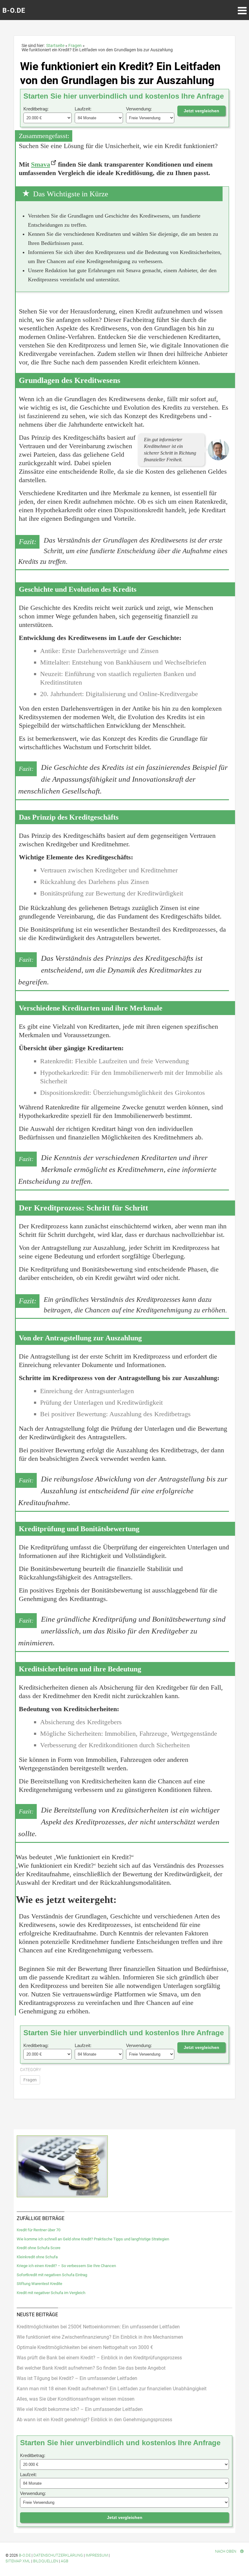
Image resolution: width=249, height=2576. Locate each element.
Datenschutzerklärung (58, 2555)
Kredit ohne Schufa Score (39, 2248)
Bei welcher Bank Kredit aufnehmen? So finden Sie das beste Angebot (91, 2368)
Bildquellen (46, 2561)
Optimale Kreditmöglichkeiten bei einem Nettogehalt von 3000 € (85, 2347)
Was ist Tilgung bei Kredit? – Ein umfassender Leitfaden (77, 2378)
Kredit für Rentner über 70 (39, 2230)
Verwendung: (139, 109)
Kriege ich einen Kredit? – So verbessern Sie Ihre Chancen (66, 2266)
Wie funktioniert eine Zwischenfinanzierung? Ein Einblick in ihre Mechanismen (100, 2337)
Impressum (97, 2555)
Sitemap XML (18, 2561)
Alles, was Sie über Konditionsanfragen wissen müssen (76, 2399)
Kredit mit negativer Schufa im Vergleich (51, 2293)
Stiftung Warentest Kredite (39, 2284)
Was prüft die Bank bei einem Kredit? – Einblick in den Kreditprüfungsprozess (99, 2358)
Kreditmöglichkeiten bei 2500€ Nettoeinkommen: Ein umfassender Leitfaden (98, 2327)
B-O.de (14, 10)
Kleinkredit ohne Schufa (37, 2257)
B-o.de (25, 2555)
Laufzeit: (83, 109)
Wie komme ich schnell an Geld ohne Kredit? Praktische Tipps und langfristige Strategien (93, 2239)
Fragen (30, 2080)
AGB (65, 2561)
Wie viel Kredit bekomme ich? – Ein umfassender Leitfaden (80, 2409)
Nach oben (226, 2551)
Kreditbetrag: (36, 109)
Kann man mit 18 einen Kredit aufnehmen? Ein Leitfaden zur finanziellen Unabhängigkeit (112, 2389)
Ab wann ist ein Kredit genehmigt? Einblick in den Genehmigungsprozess (94, 2420)
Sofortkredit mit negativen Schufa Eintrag (52, 2275)
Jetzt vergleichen (201, 111)
